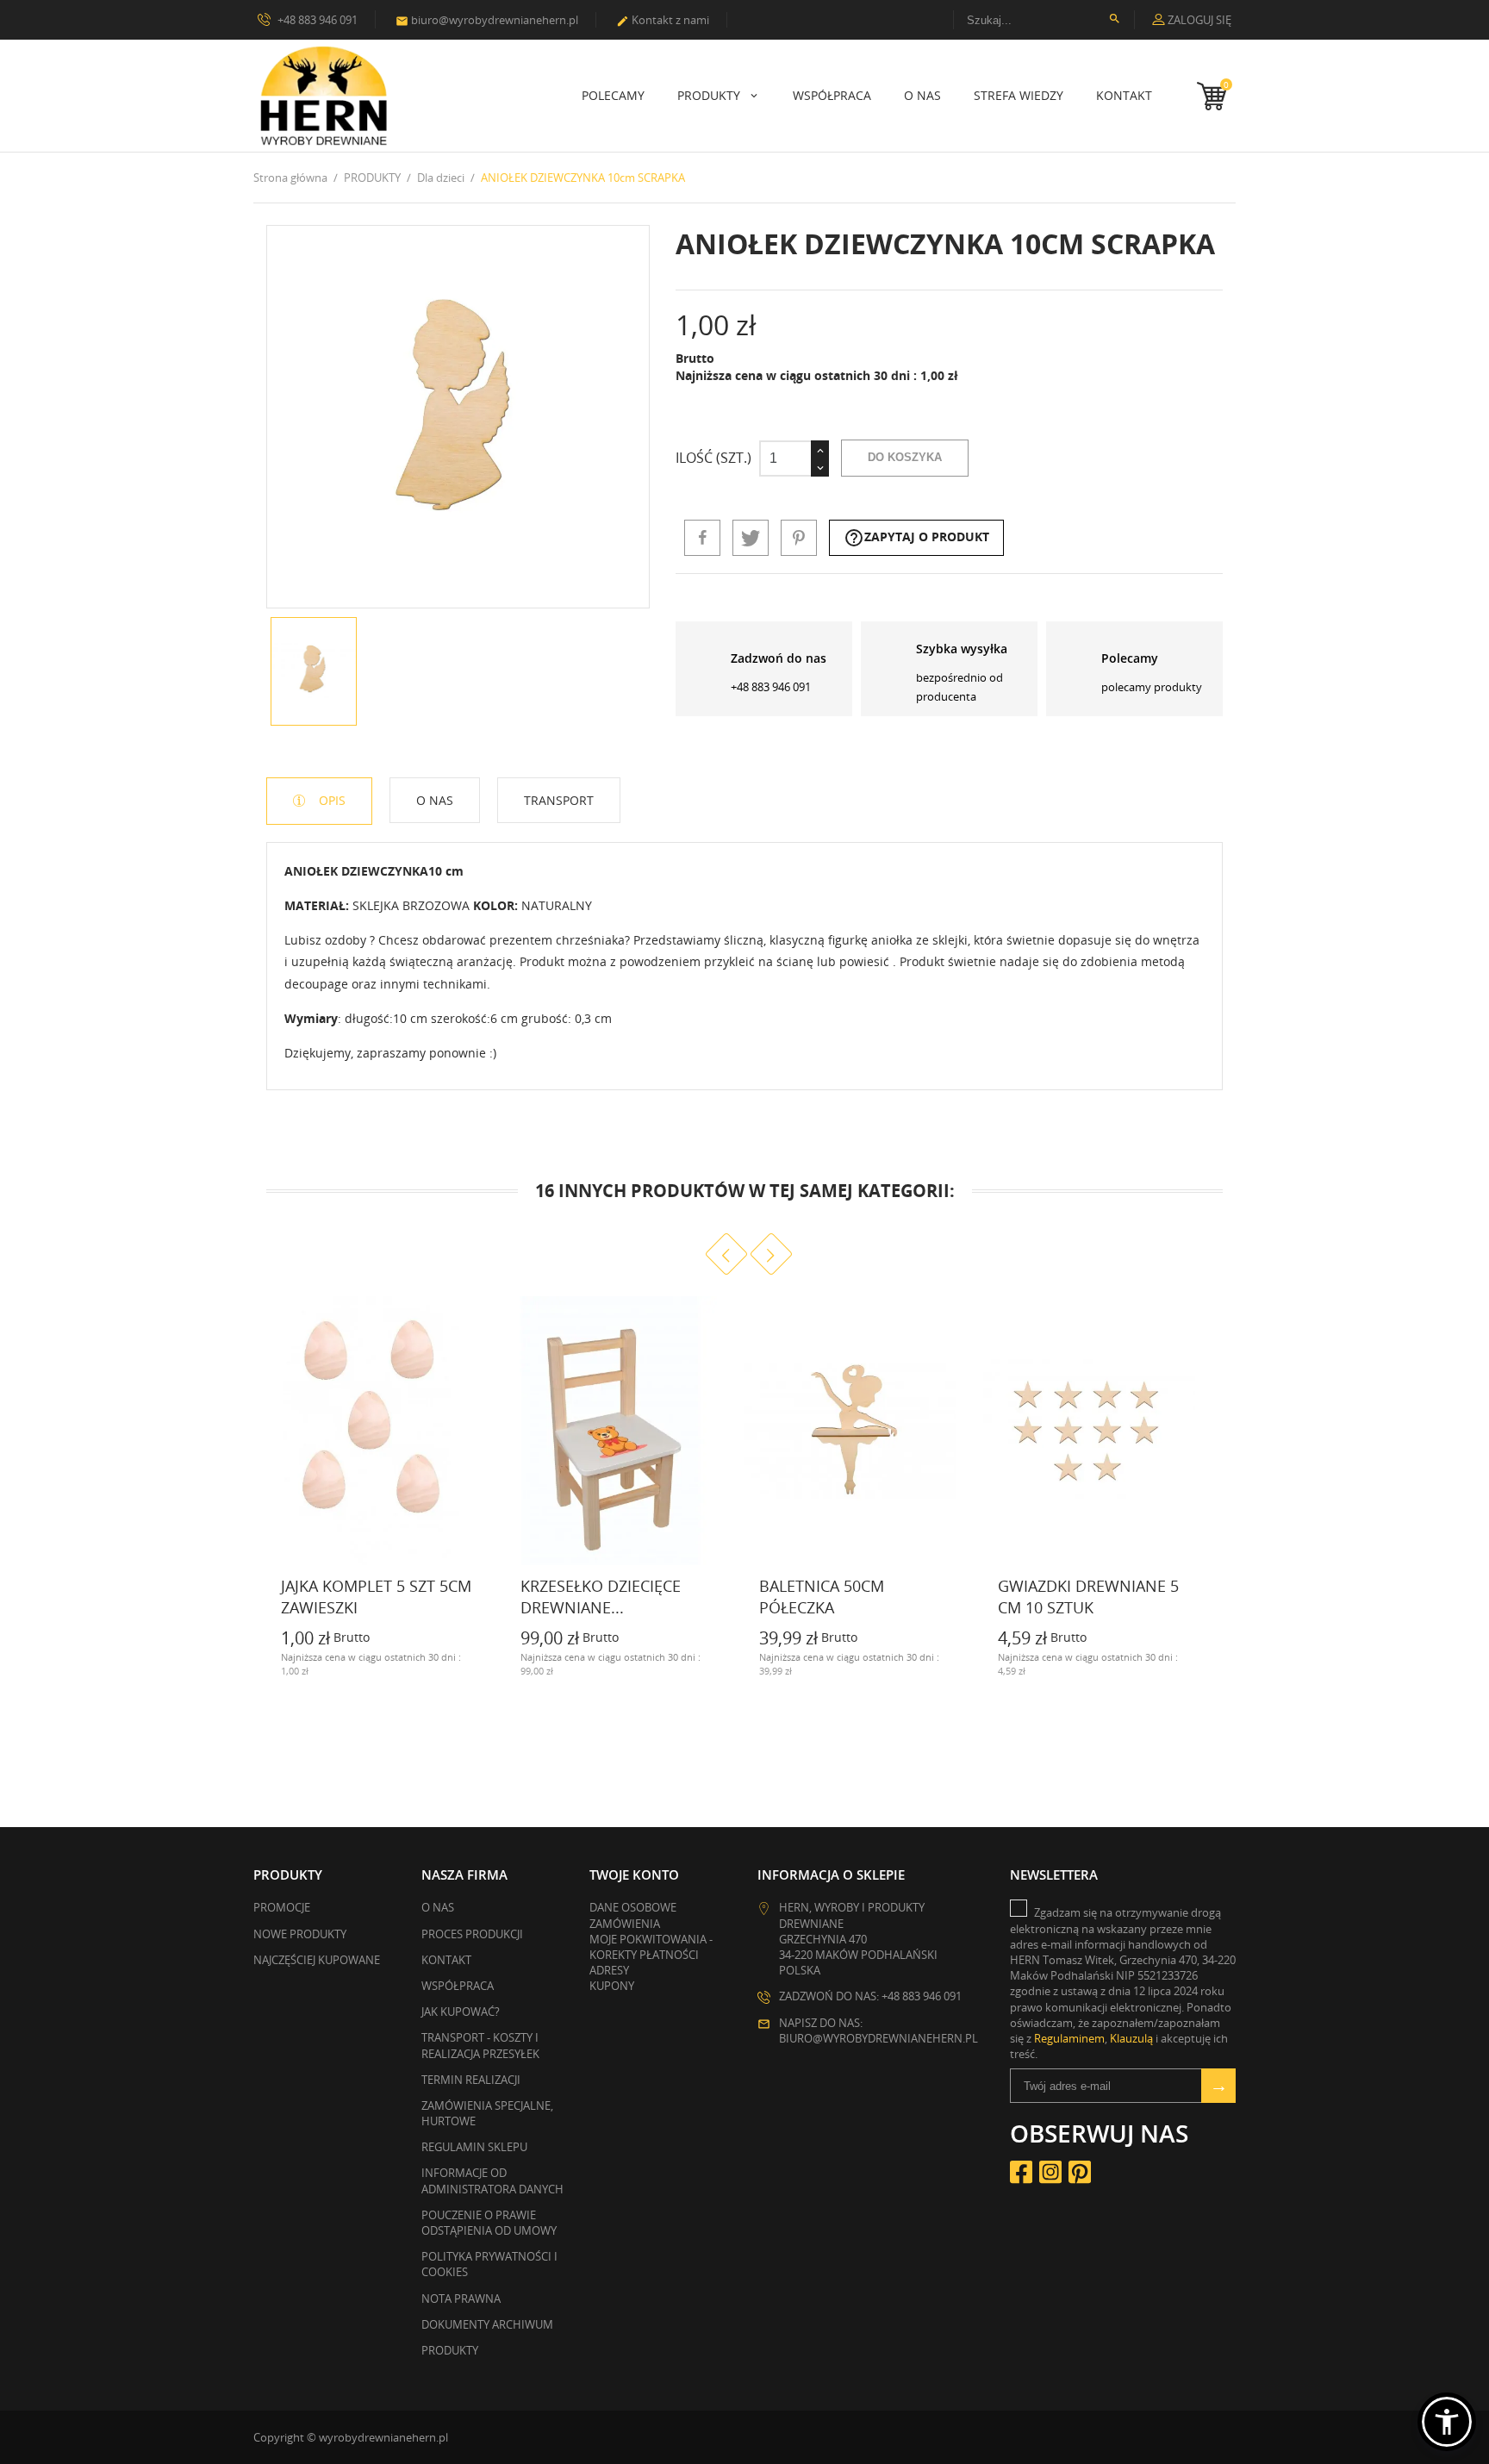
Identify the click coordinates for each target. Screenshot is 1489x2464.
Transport (559, 800)
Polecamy (613, 95)
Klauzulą (1131, 2038)
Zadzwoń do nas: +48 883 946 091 (870, 1996)
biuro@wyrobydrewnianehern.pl (487, 20)
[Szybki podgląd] (469, 1669)
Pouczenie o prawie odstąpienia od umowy (489, 2223)
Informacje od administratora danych (492, 2180)
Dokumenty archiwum (487, 2324)
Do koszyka (905, 457)
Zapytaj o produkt (916, 538)
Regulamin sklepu (474, 2147)
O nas (922, 95)
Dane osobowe (633, 1907)
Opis (330, 800)
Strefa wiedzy (1019, 95)
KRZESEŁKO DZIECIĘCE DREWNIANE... (601, 1597)
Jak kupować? (461, 2012)
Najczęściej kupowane (317, 1960)
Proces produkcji (472, 1934)
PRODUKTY (710, 95)
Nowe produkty (300, 1934)
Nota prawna (461, 2299)
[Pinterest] (799, 538)
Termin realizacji (471, 2080)
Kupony (612, 1986)
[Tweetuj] (751, 538)
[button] (1447, 2422)
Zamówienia (625, 1924)
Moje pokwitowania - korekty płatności (651, 1947)
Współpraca (832, 95)
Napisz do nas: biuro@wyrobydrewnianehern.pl (878, 2030)
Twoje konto (634, 1875)
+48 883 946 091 (316, 20)
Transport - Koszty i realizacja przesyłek (480, 2045)
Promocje (282, 1907)
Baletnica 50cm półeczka (822, 1597)
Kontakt (1124, 95)
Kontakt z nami (663, 20)
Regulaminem (1069, 2038)
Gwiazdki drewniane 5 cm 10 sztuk (1088, 1597)
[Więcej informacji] (267, 1669)
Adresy (609, 1970)
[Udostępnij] (702, 538)
